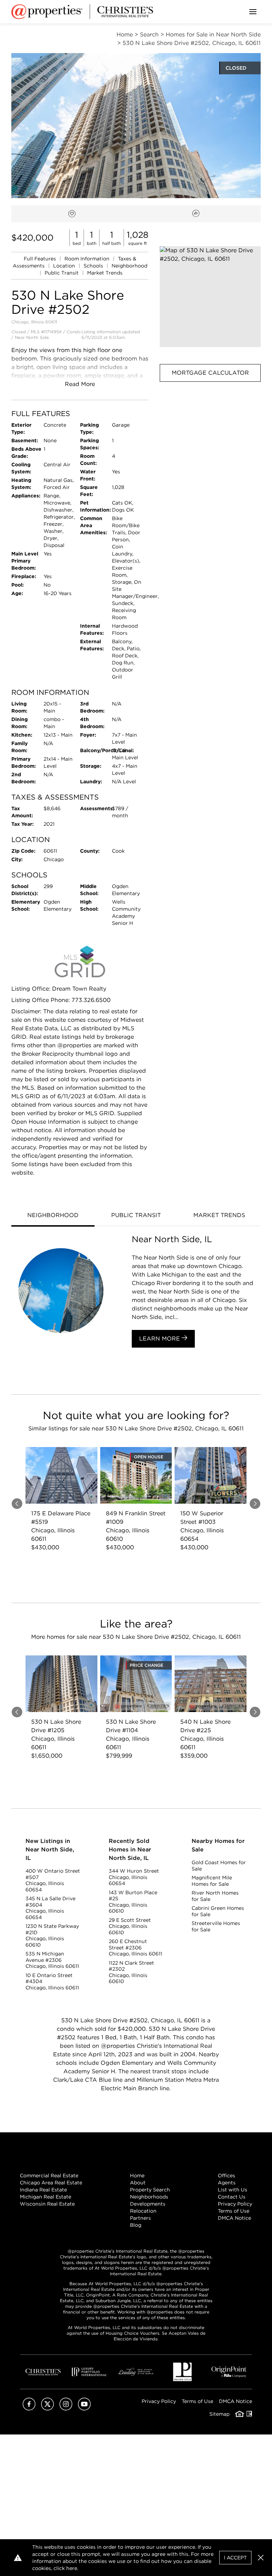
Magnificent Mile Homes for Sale (212, 1881)
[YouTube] (84, 2408)
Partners (140, 2218)
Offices (226, 2176)
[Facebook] (29, 2408)
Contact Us (232, 2197)
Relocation (143, 2211)
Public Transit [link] (62, 273)
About (138, 2183)
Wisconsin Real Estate (47, 2204)
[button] (210, 297)
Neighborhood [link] (129, 266)
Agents (227, 2183)
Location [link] (65, 266)
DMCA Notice (234, 2218)
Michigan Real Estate (46, 2197)
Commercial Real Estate (49, 2176)
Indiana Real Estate (43, 2190)
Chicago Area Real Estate (51, 2183)
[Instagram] (66, 2408)
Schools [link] (94, 266)
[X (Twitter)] (47, 2408)
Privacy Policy (235, 2204)
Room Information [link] (88, 259)
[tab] (53, 1216)
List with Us (233, 2190)
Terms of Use (234, 2211)
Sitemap (219, 2414)
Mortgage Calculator (210, 373)
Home (137, 2176)
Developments (148, 2204)
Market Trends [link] (105, 273)
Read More (80, 384)
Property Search (150, 2190)
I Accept (235, 2558)
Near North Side (32, 337)
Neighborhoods (149, 2197)
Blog (136, 2225)
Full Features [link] (41, 259)
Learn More (160, 1339)
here (72, 2568)
